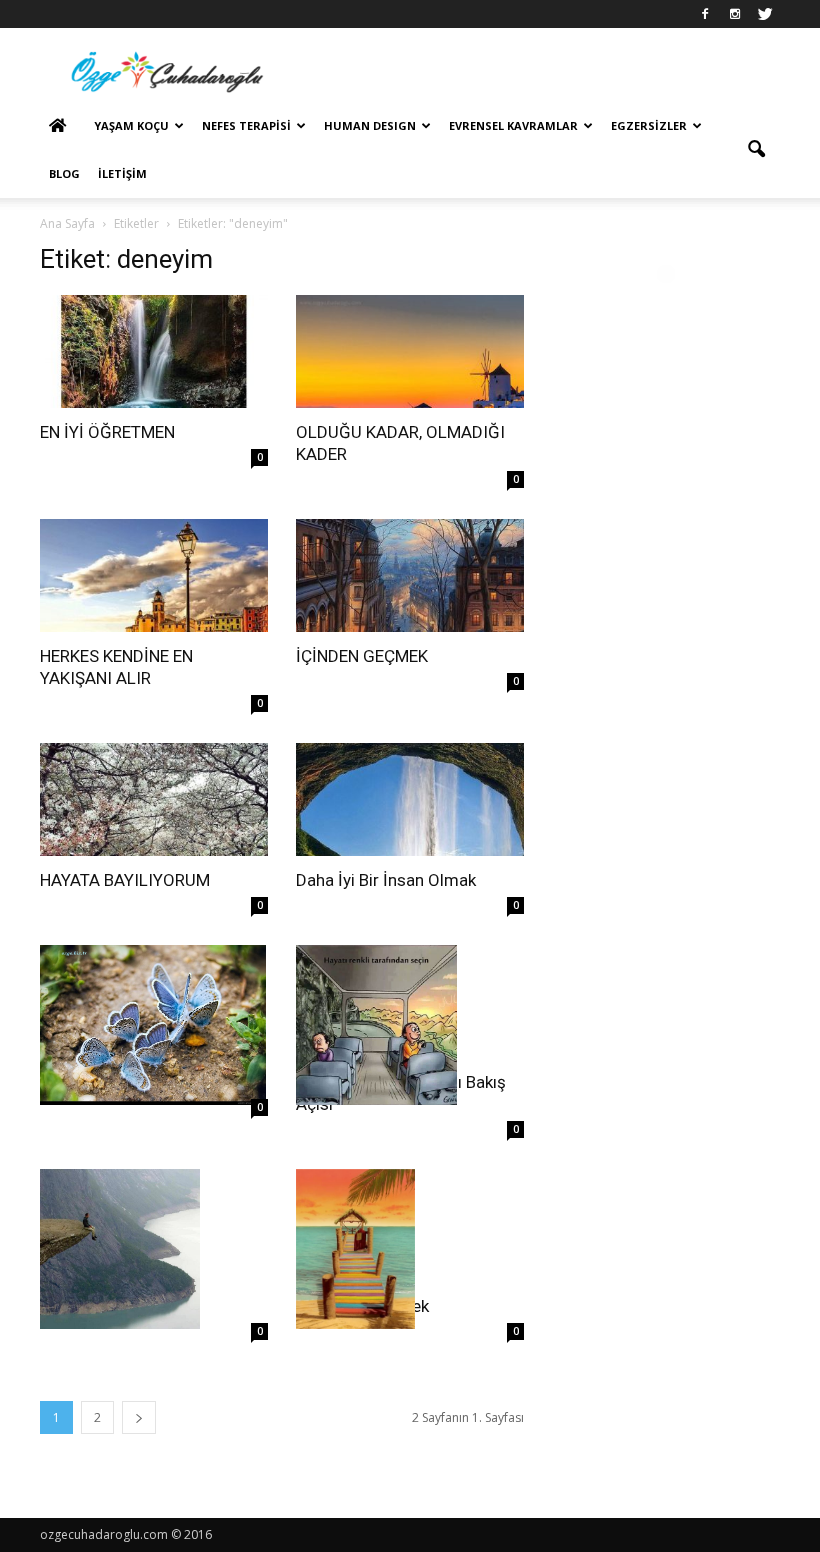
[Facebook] (705, 14)
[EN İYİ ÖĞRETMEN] (154, 351)
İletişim (122, 173)
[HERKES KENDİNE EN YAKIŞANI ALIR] (154, 575)
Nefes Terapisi (246, 125)
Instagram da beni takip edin (678, 310)
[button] (756, 150)
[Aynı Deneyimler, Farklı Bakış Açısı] (410, 1025)
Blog (64, 173)
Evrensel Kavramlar (513, 125)
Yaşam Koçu (131, 125)
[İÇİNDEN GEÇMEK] (410, 575)
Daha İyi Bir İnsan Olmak (386, 880)
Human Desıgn (370, 125)
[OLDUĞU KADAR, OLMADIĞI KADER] (410, 351)
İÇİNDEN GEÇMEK (362, 656)
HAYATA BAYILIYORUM (125, 880)
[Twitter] (765, 14)
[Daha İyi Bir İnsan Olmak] (410, 799)
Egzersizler (649, 125)
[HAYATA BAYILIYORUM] (154, 799)
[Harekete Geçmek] (410, 1249)
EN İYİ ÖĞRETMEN (107, 432)
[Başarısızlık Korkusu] (154, 1249)
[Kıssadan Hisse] (154, 1025)
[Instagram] (735, 14)
